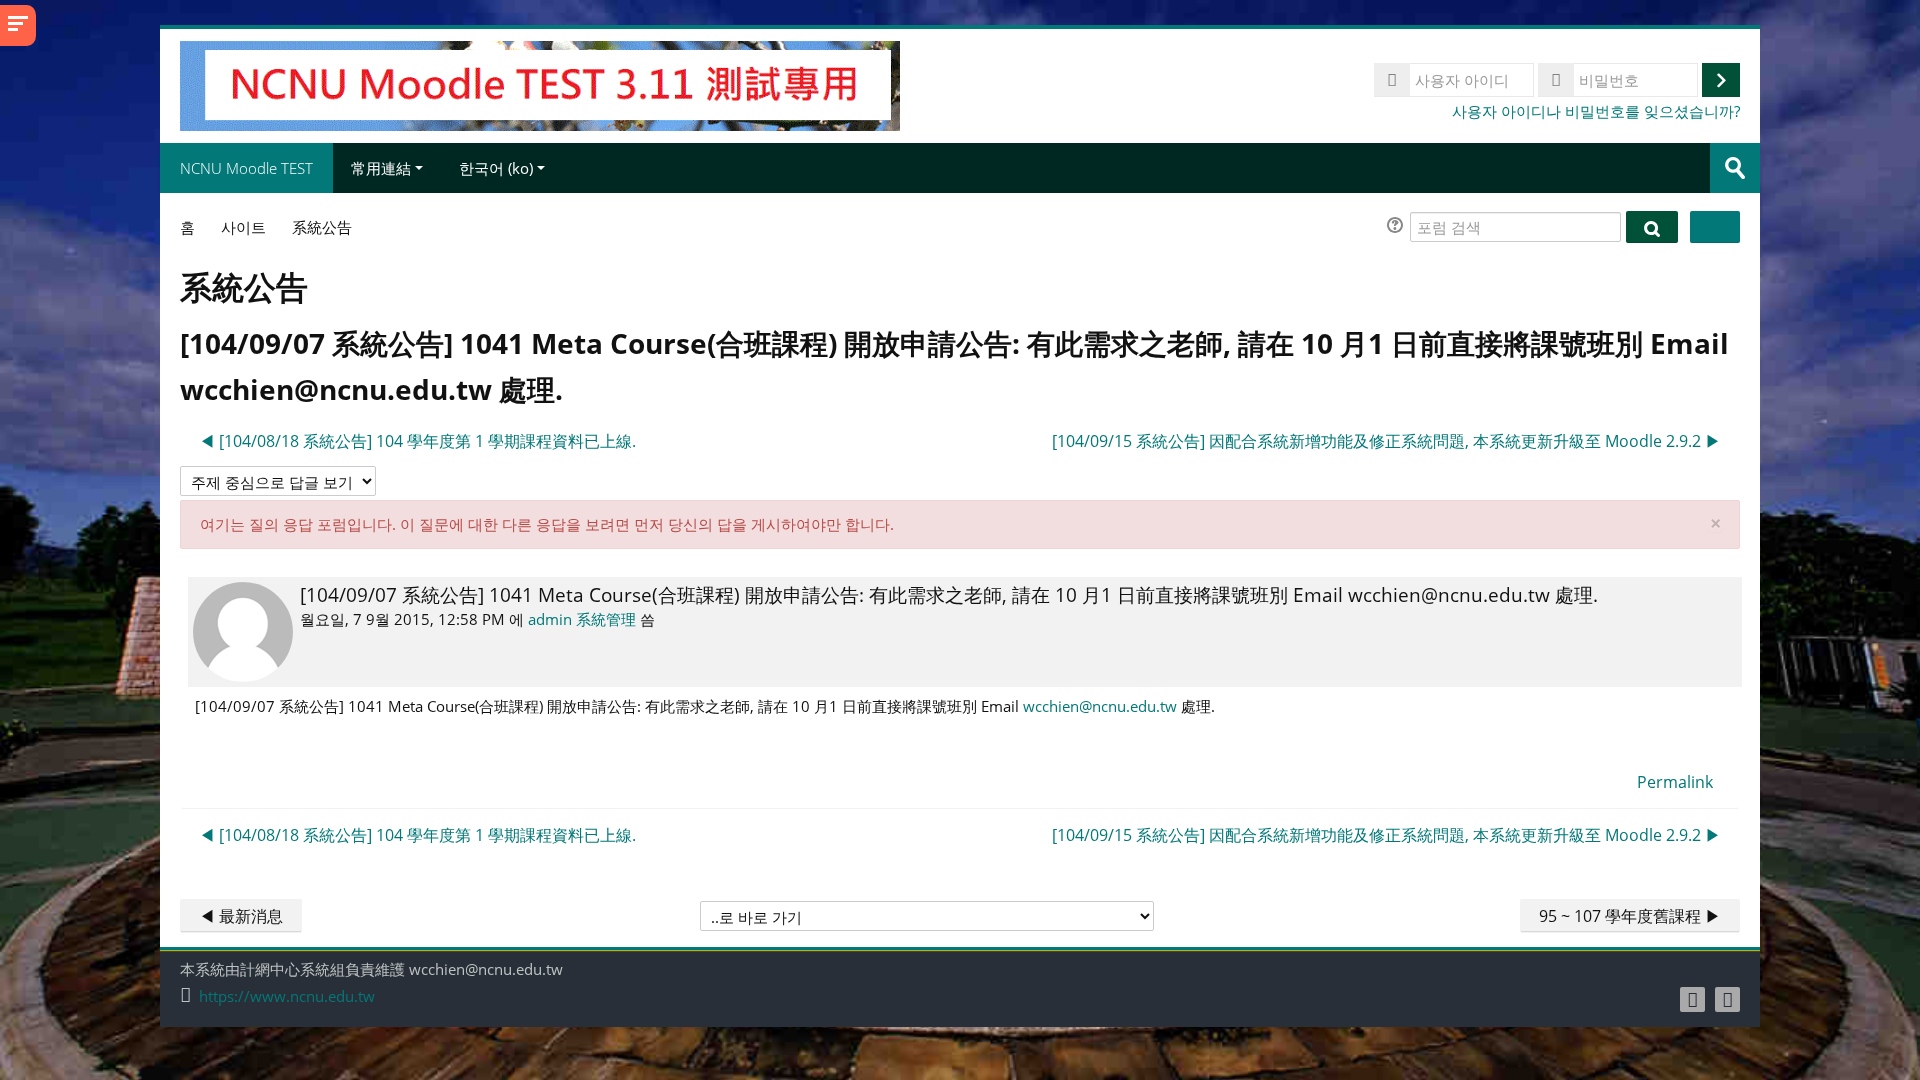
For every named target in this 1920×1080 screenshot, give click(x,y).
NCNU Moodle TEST (246, 168)
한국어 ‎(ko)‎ (496, 168)
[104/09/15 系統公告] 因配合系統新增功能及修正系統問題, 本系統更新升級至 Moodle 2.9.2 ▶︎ (1386, 441)
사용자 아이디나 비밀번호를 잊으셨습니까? (1596, 111)
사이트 (243, 227)
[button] (1398, 227)
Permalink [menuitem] (1675, 782)
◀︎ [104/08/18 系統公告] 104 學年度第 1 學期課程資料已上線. (417, 441)
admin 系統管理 (582, 619)
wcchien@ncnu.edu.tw (1100, 706)
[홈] (540, 84)
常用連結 (381, 168)
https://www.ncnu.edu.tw (287, 996)
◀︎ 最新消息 (241, 916)
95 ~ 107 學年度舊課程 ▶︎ (1630, 916)
